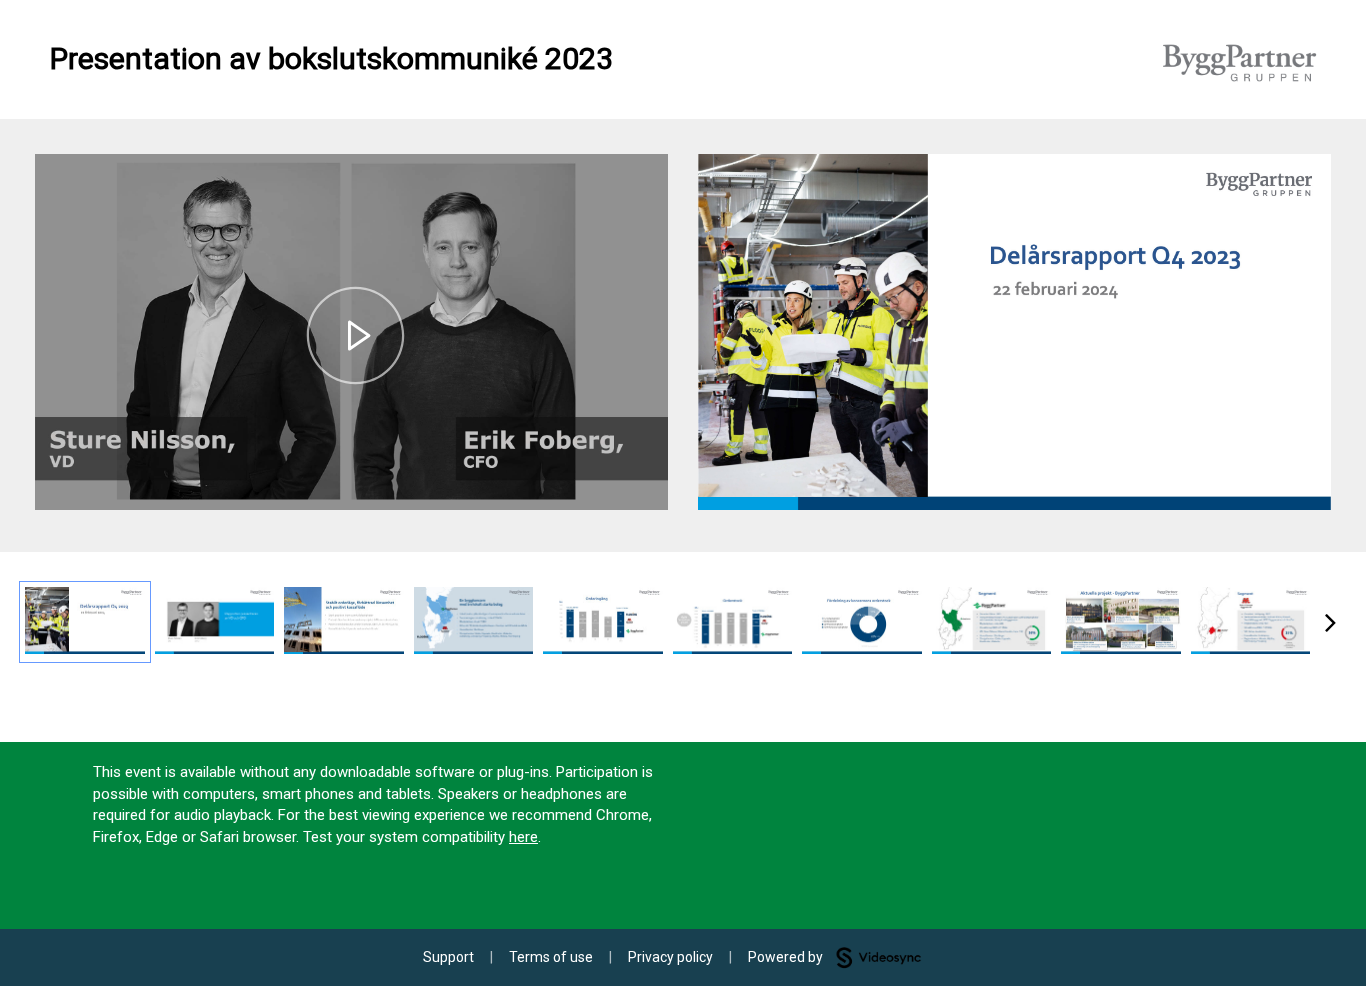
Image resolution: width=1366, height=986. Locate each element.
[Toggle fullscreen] (1316, 169)
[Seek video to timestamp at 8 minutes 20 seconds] (1121, 622)
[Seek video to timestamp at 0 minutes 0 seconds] (85, 622)
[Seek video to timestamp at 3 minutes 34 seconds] (733, 622)
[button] (355, 336)
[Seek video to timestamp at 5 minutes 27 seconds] (862, 622)
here (523, 837)
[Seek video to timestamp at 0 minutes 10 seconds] (215, 622)
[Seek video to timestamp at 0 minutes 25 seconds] (344, 622)
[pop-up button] (608, 480)
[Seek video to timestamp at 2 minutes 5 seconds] (474, 622)
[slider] (352, 450)
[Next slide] (1314, 324)
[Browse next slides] (1330, 622)
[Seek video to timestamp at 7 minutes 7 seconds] (992, 622)
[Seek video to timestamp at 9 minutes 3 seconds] (1251, 622)
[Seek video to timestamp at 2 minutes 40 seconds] (603, 622)
